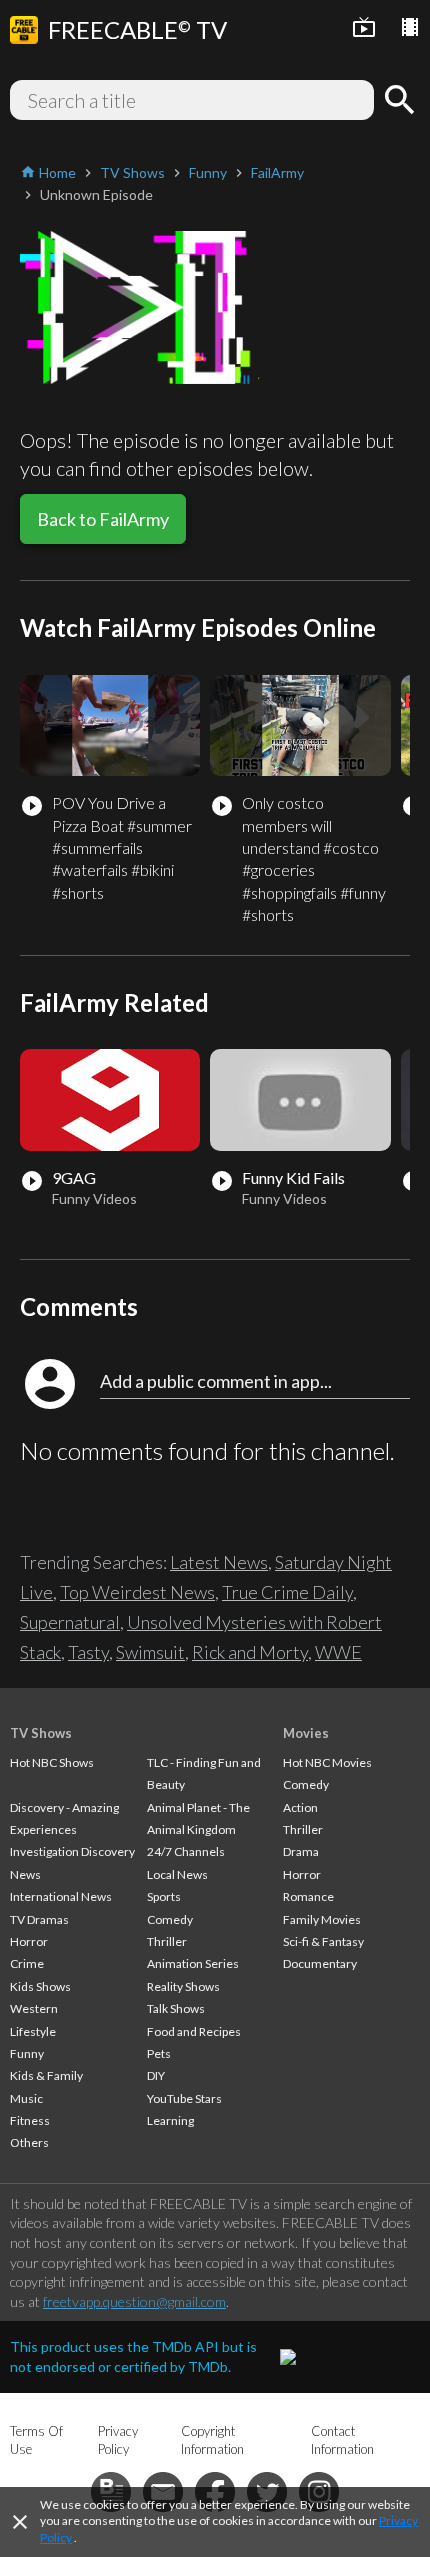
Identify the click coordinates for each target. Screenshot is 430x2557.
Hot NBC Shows (52, 1762)
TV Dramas (39, 1919)
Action (300, 1807)
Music (26, 2098)
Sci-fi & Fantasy (323, 1941)
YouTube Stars (184, 2098)
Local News (177, 1874)
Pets (159, 2053)
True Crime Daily (287, 1592)
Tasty (88, 1652)
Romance (308, 1896)
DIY (156, 2075)
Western (34, 2008)
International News (61, 1896)
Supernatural (70, 1622)
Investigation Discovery (72, 1851)
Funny (27, 2053)
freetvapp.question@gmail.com (134, 2301)
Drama (301, 1851)
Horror (29, 1941)
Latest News (219, 1562)
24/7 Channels (186, 1851)
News (25, 1874)
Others (29, 2142)
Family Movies (322, 1919)
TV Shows (41, 1733)
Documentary (320, 1963)
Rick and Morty (250, 1652)
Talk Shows (176, 2008)
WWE (338, 1652)
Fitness (30, 2120)
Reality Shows (183, 1986)
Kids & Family (46, 2075)
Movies (306, 1733)
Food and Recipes (194, 2031)
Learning (170, 2120)
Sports (164, 1896)
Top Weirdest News (137, 1592)
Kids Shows (40, 1986)
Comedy (170, 1919)
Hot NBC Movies (327, 1762)
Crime (27, 1963)
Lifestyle (33, 2031)
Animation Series (193, 1963)
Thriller (167, 1941)
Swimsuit (150, 1652)
